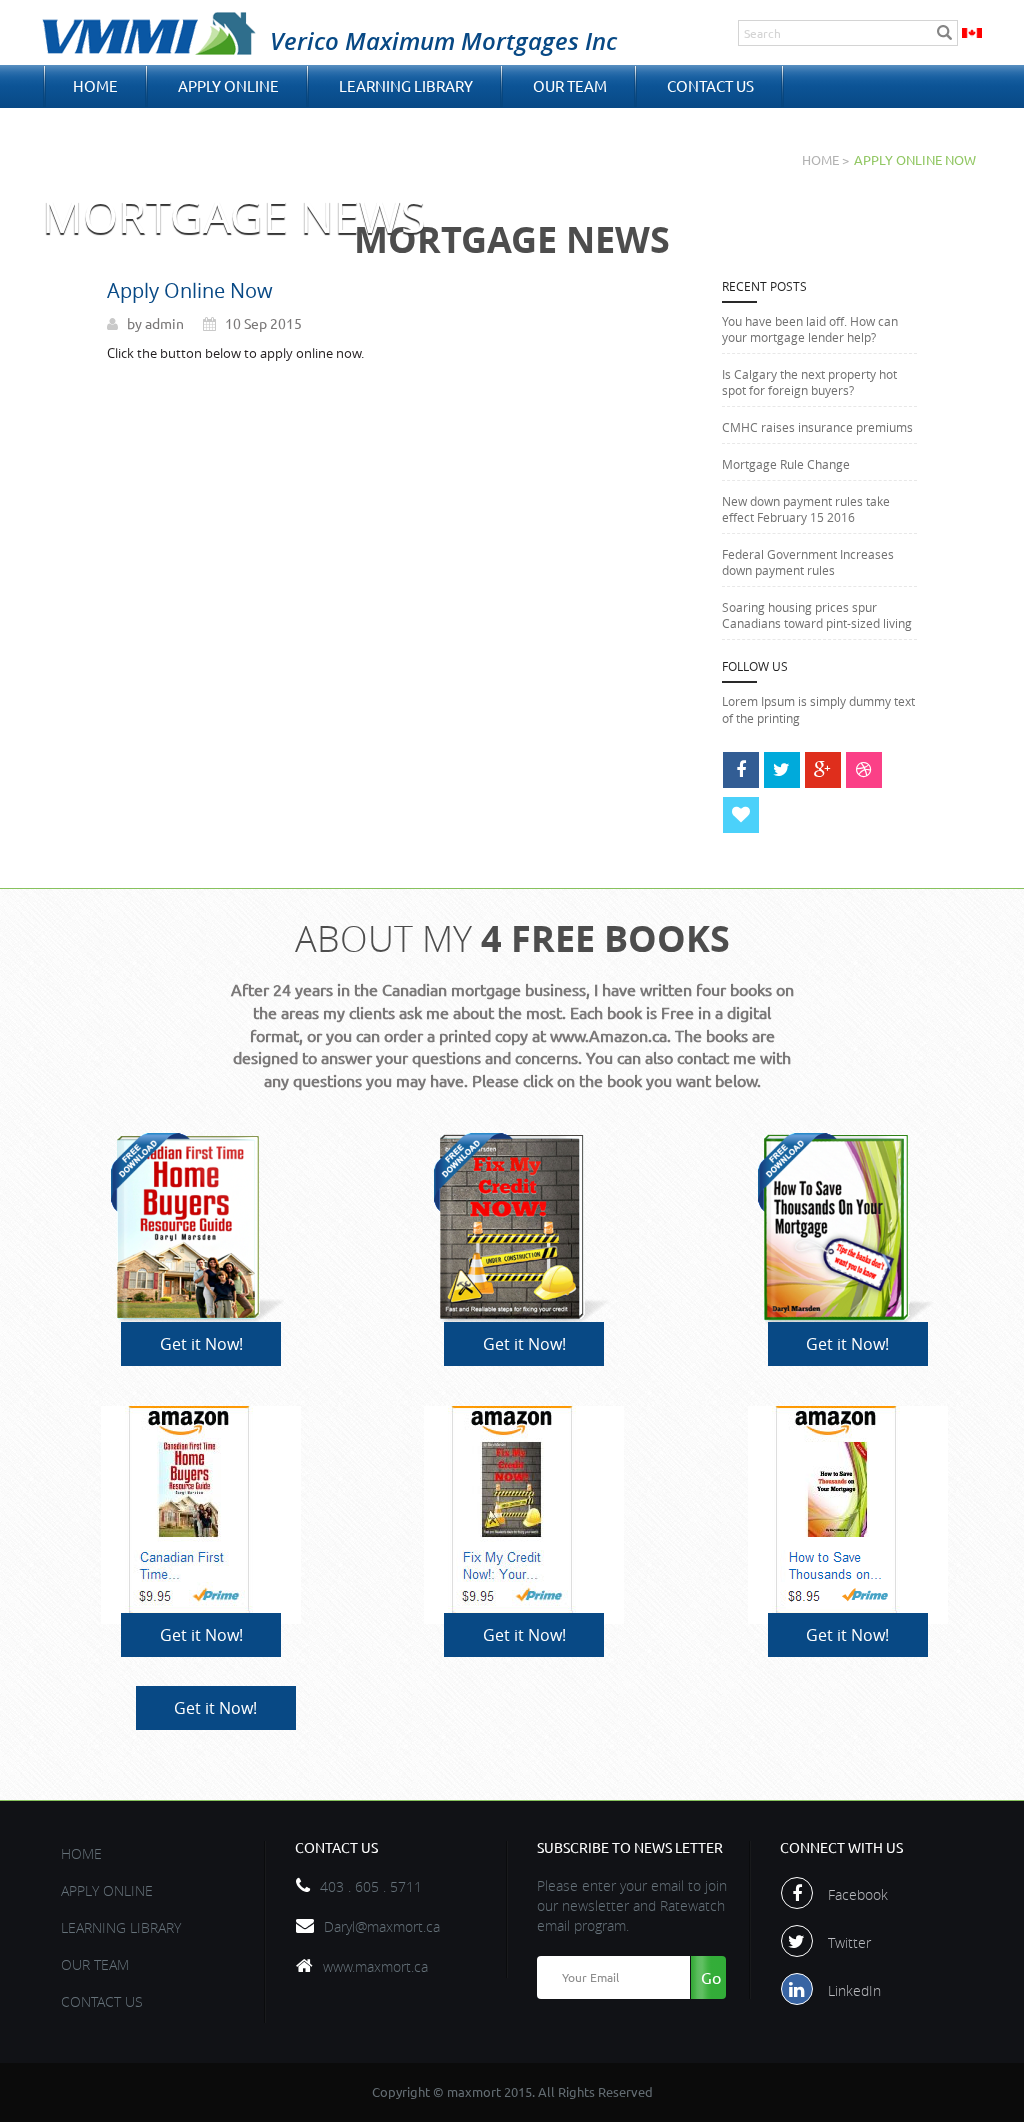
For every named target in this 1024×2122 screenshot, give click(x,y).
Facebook (858, 1894)
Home (95, 86)
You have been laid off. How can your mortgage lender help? (810, 329)
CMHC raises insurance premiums (817, 427)
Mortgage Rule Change (786, 464)
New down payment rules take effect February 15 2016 (806, 509)
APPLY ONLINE (228, 86)
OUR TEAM (570, 86)
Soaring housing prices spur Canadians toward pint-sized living (817, 615)
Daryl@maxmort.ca (382, 1926)
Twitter (849, 1942)
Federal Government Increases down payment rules (808, 562)
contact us (710, 86)
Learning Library (406, 86)
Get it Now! (201, 1344)
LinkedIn (854, 1990)
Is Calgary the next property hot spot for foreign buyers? (809, 382)
